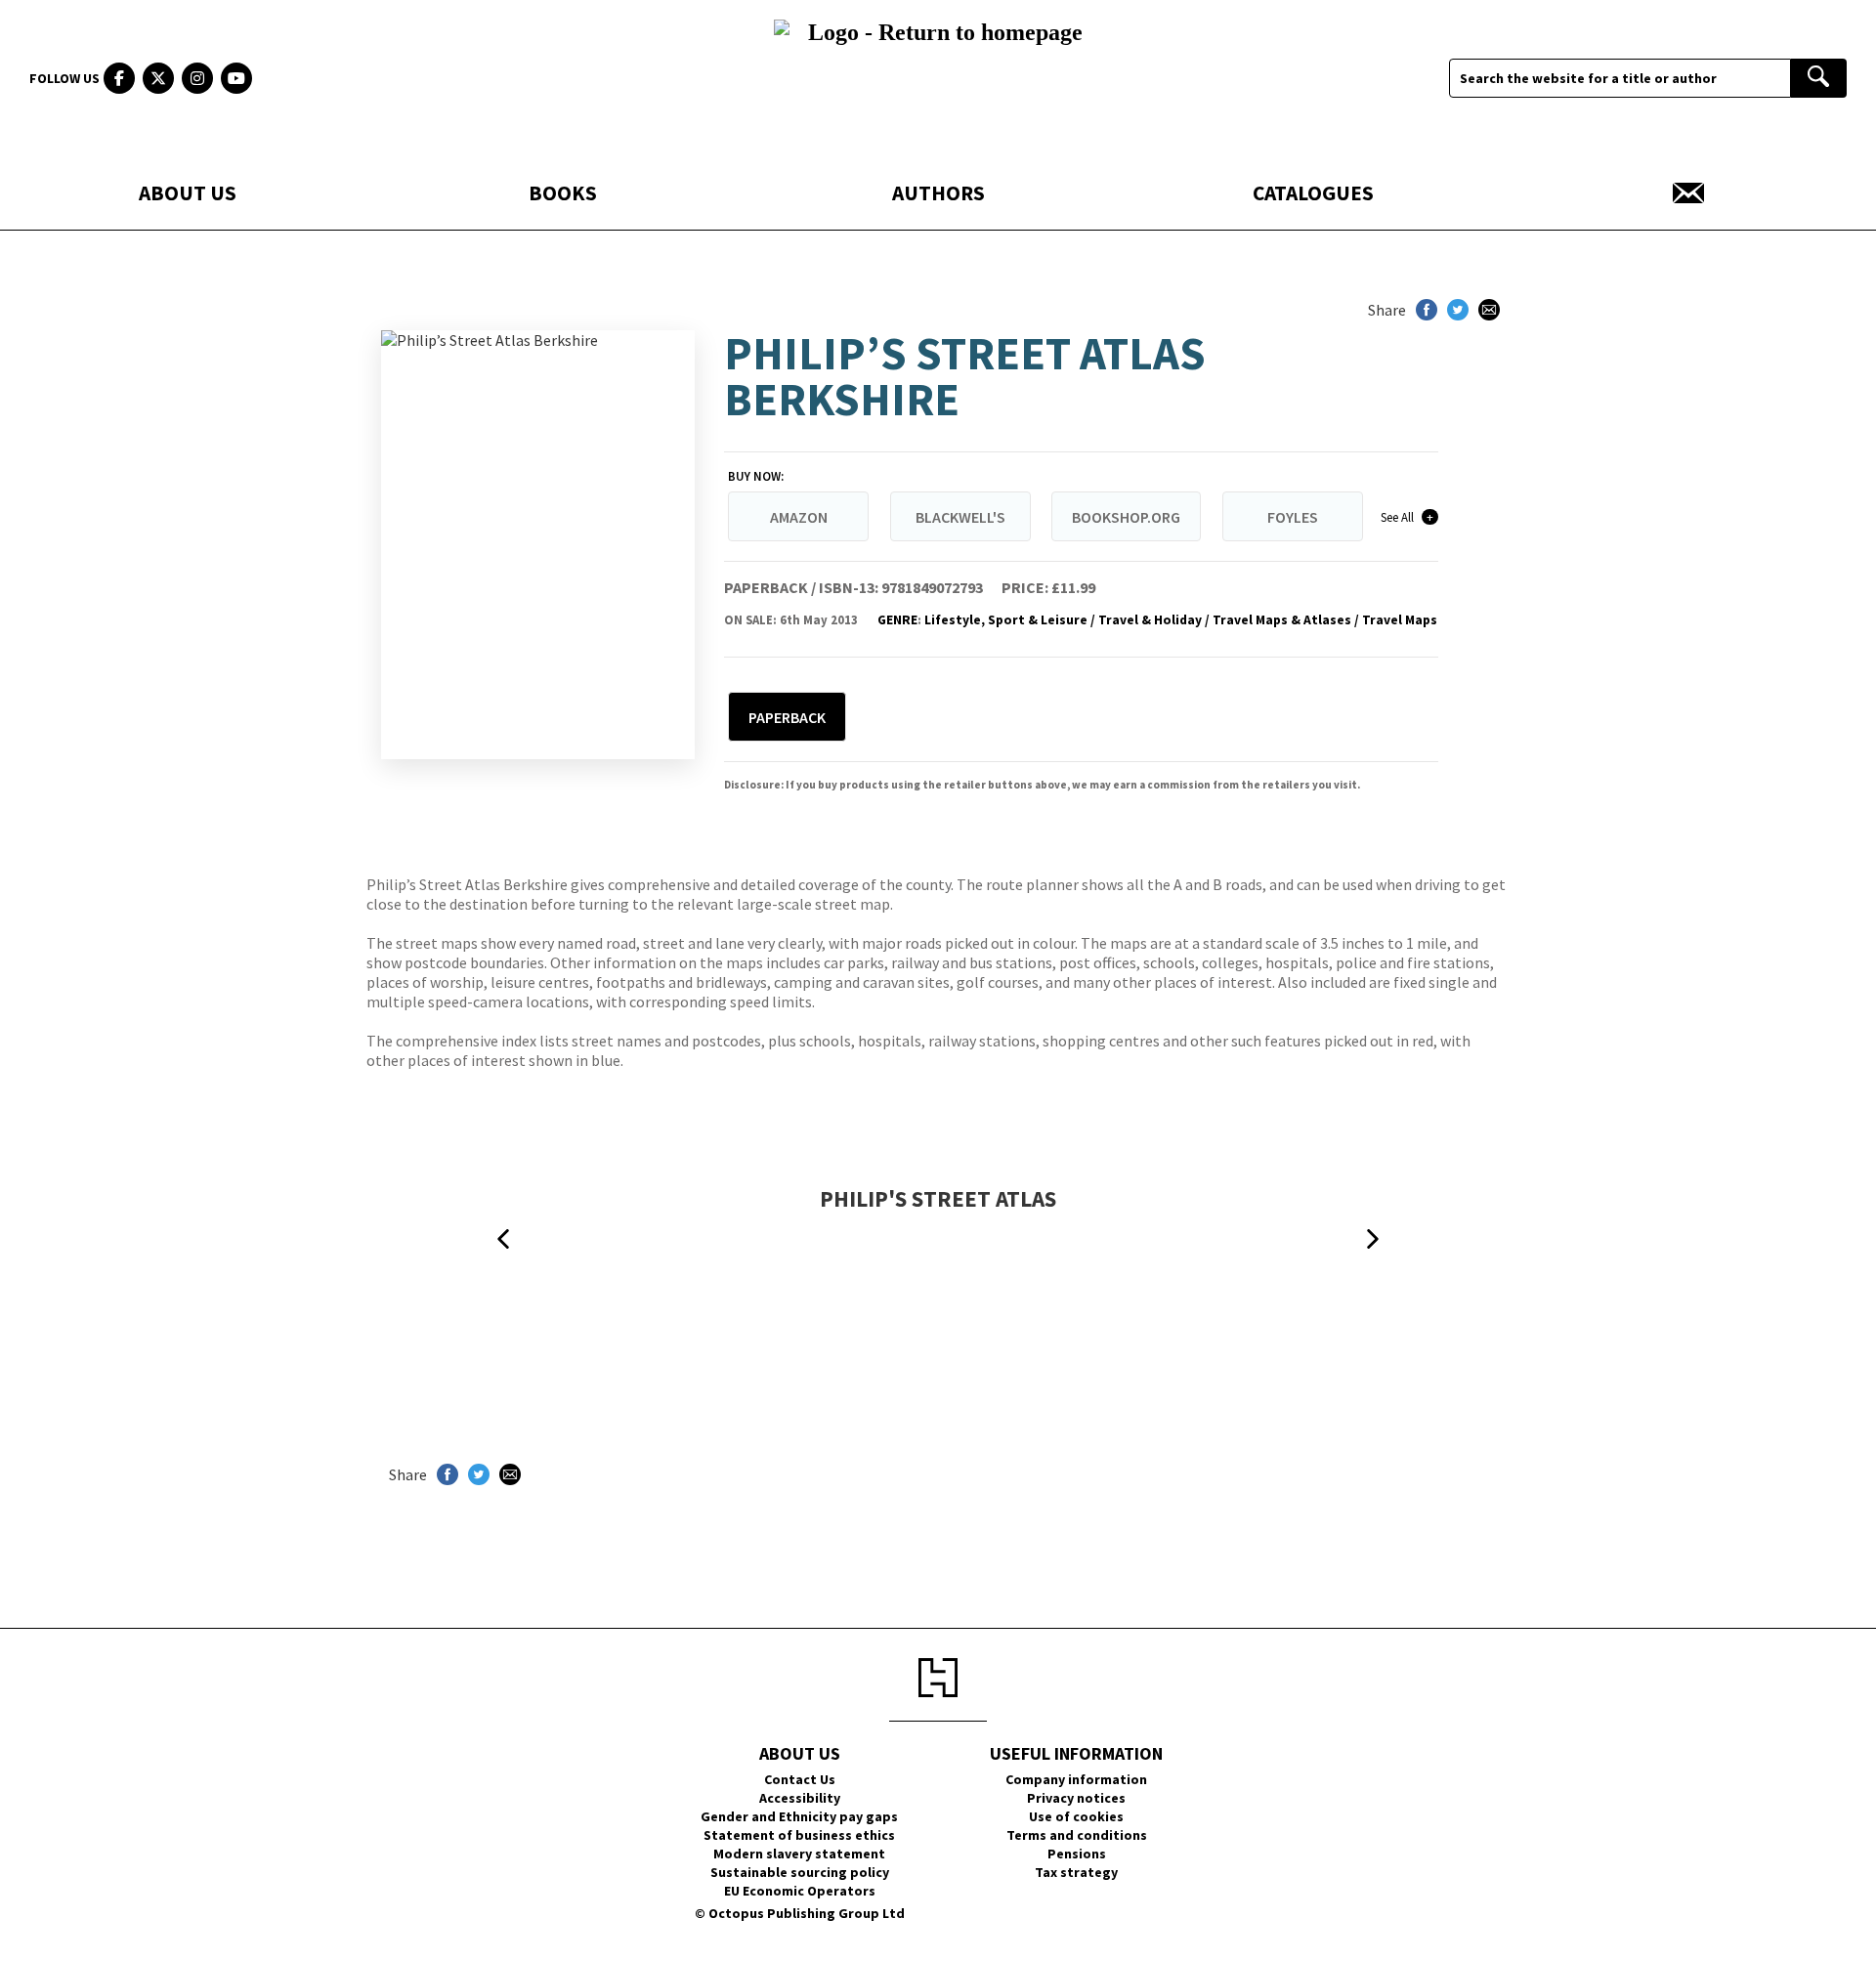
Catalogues (1313, 193)
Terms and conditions (1077, 1835)
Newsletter (1688, 193)
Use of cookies (1076, 1816)
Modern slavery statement (799, 1854)
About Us (188, 193)
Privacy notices (1076, 1798)
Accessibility (800, 1798)
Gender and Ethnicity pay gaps (799, 1816)
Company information (1076, 1779)
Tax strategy (1076, 1872)
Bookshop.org (1126, 517)
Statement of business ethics (799, 1835)
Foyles (1293, 517)
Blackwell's (960, 517)
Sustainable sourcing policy (800, 1872)
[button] (503, 1239)
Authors (938, 193)
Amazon (799, 517)
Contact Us (800, 1779)
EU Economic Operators (800, 1891)
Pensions (1077, 1854)
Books (563, 193)
